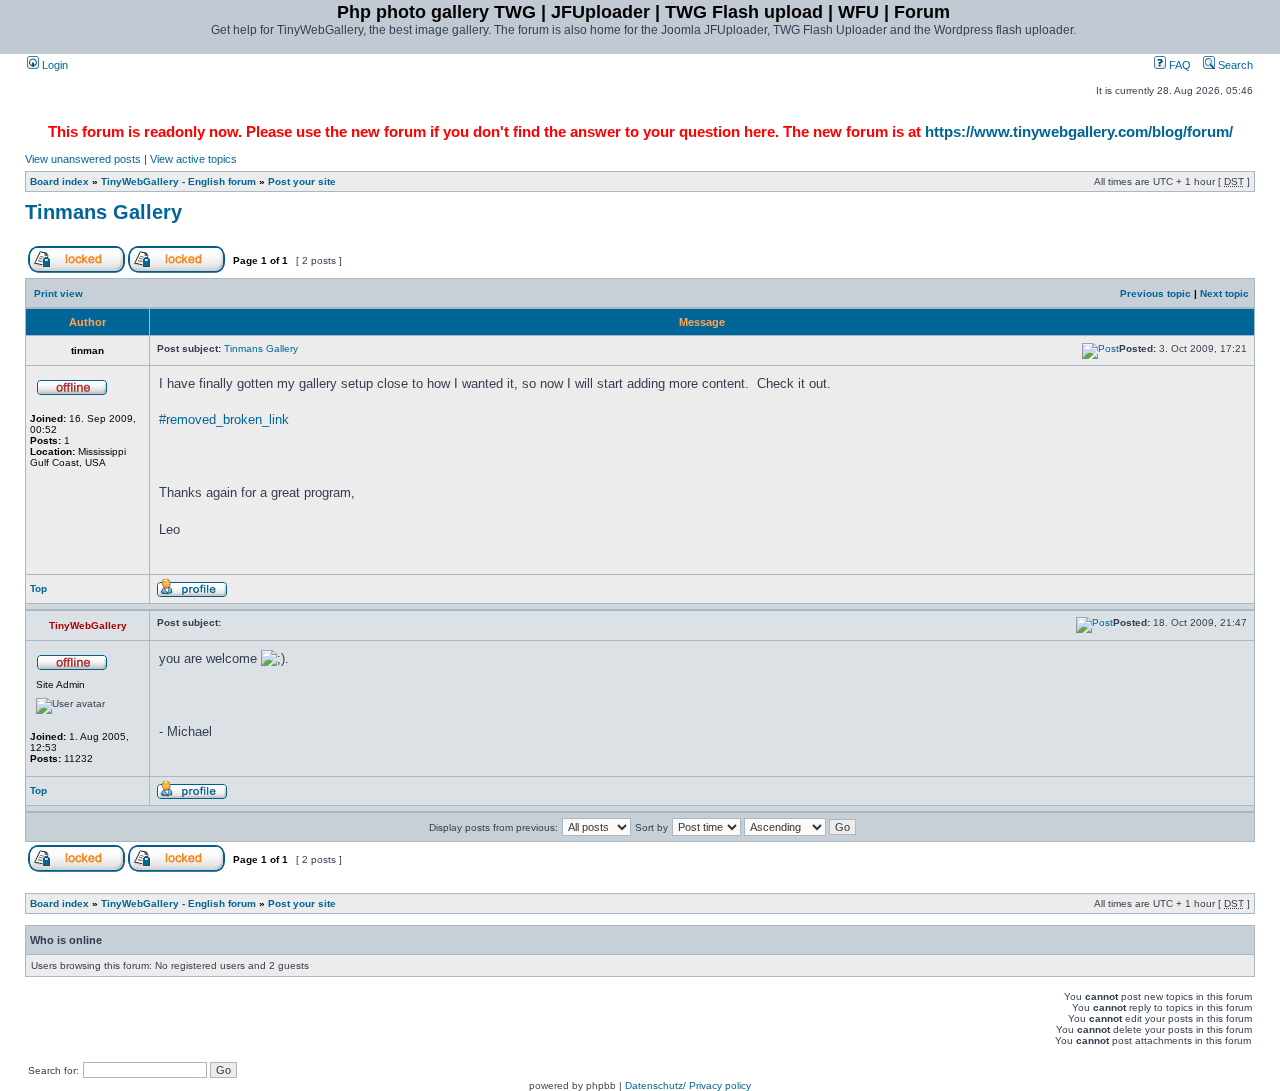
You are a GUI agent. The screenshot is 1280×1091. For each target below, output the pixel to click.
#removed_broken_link (224, 419)
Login (53, 65)
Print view (58, 293)
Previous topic (1155, 293)
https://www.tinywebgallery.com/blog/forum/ (1079, 131)
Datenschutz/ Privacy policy (688, 1085)
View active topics (193, 159)
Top (38, 588)
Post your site (302, 181)
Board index (59, 181)
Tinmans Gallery (103, 212)
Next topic (1224, 293)
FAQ (1178, 65)
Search (1234, 65)
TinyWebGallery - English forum (178, 181)
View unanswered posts (83, 159)
